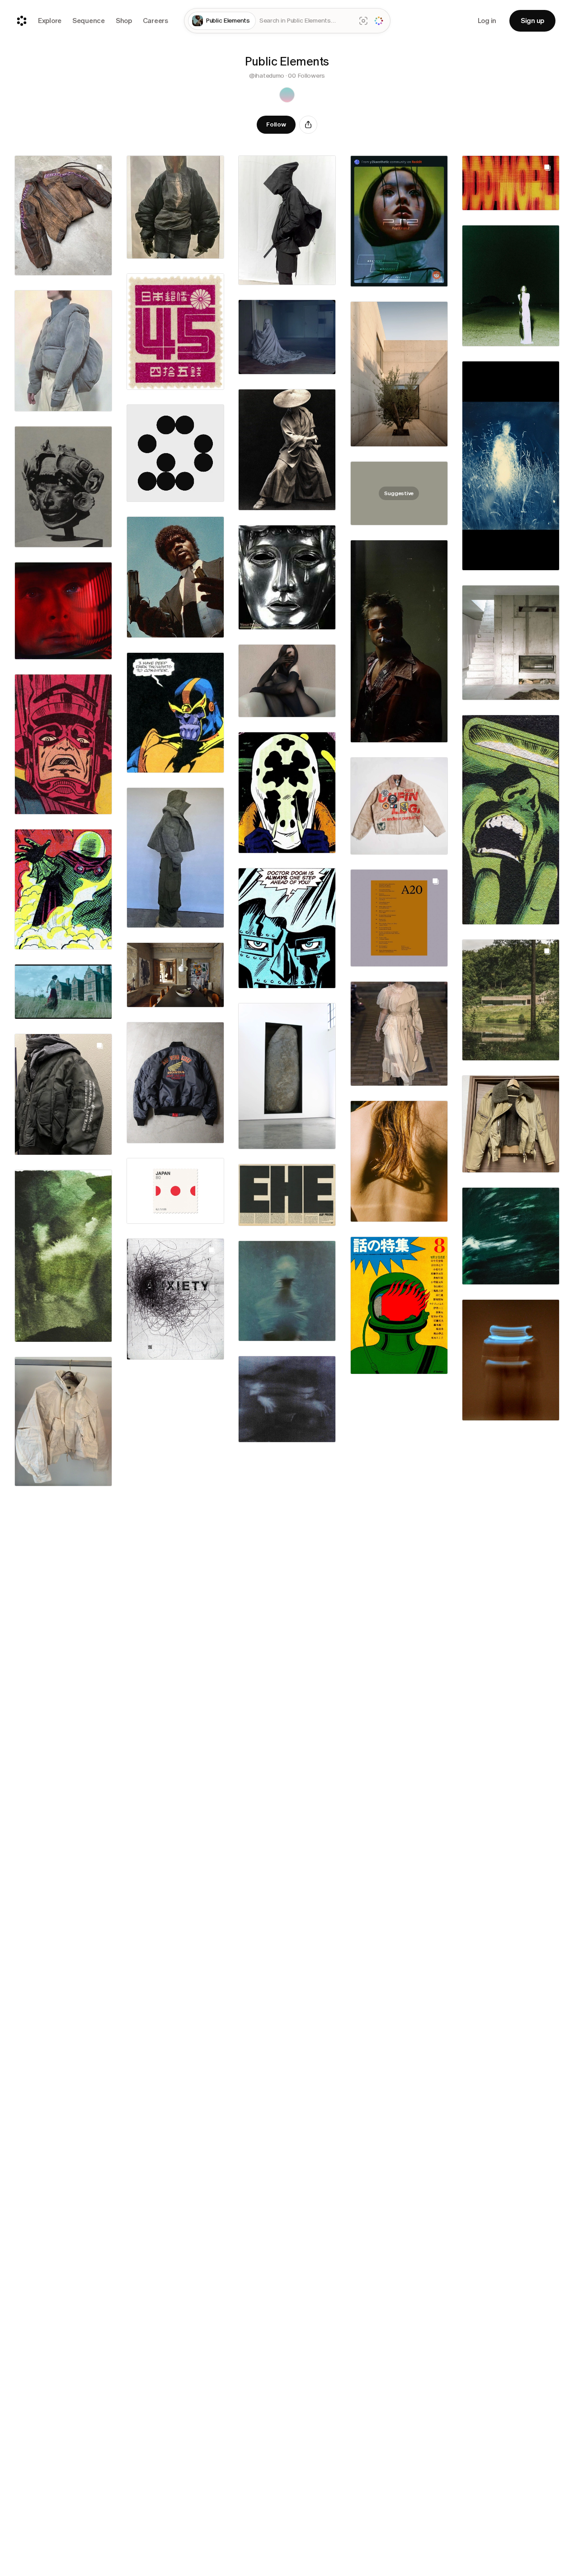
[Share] (308, 125)
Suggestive (399, 493)
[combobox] (306, 21)
